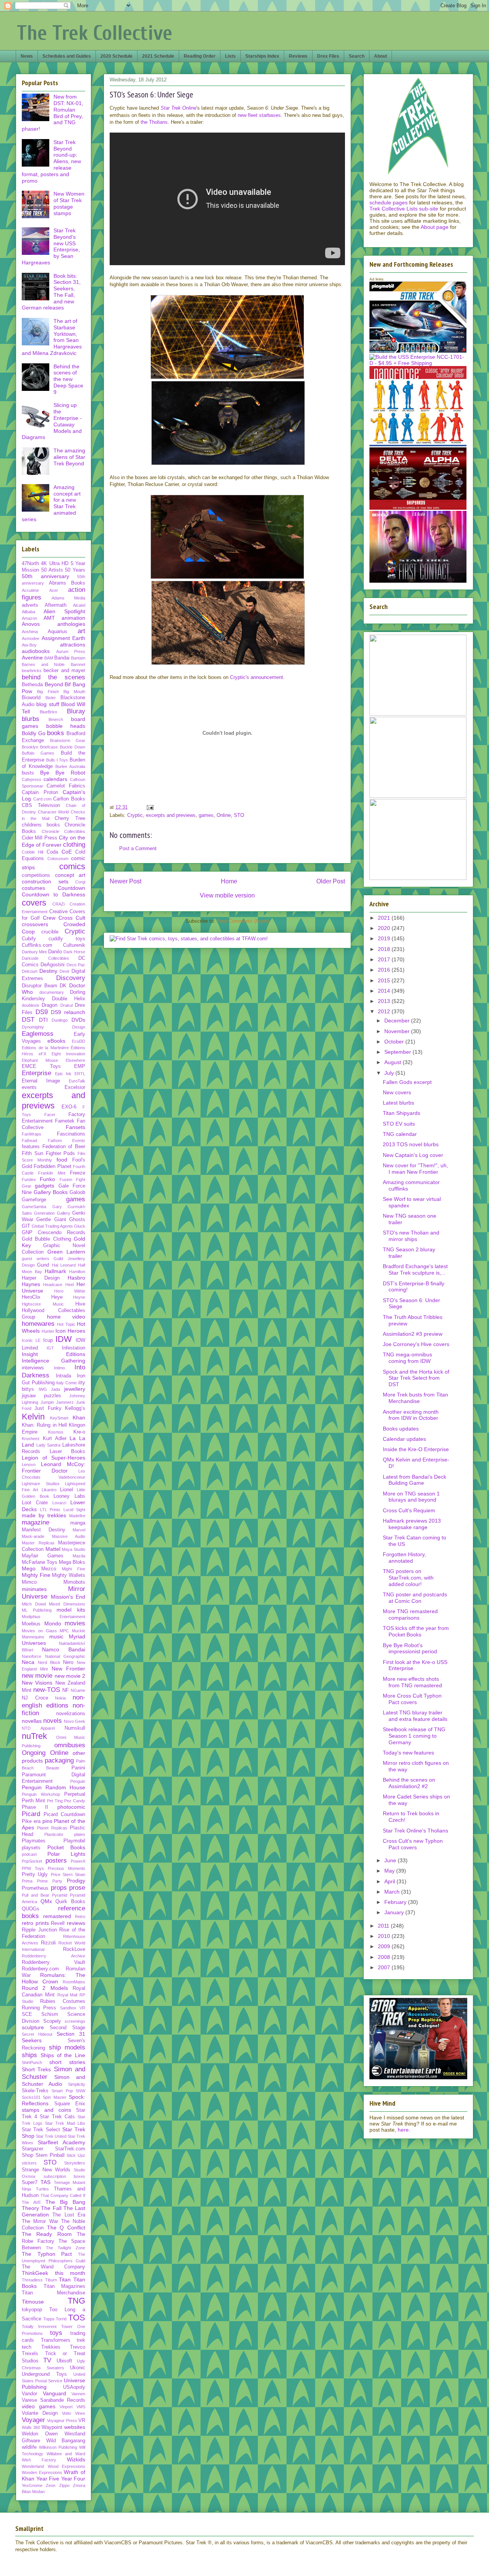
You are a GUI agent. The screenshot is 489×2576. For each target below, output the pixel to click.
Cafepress (32, 779)
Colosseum (58, 859)
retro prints (35, 1923)
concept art (70, 875)
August (393, 1062)
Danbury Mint (34, 952)
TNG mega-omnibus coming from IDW (407, 1358)
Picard (31, 1814)
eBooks (56, 1041)
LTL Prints (50, 1510)
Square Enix (70, 2104)
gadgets (45, 1186)
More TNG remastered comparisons (410, 1614)
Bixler (51, 698)
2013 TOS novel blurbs (411, 1144)
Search (357, 56)
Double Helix (69, 999)
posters (56, 1861)
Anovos (31, 624)
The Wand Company (53, 2267)
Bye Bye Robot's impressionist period (410, 1648)
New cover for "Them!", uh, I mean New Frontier (415, 1169)
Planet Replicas (52, 1828)
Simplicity (77, 2084)
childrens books (41, 825)
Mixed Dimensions (67, 1604)
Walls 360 (31, 2427)
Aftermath (56, 605)
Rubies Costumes (63, 2001)
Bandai (62, 658)
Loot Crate (35, 1503)
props (59, 1888)
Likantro (49, 1490)
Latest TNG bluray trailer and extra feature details (415, 1716)
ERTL (80, 1074)
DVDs (78, 1020)
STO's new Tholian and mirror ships (411, 1236)
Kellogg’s (75, 1408)
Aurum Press (71, 651)
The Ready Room (47, 2234)
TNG (76, 2301)
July (390, 1073)
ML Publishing (37, 1610)
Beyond (54, 684)
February (396, 1902)
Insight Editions (53, 1354)
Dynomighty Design (53, 1027)
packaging (59, 1760)
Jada (55, 1389)
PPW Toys (33, 1868)
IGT (50, 1348)
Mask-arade (33, 1536)
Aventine (32, 658)
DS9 (42, 1012)
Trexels (30, 2354)
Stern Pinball (50, 2155)
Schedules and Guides (67, 56)
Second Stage (67, 2028)
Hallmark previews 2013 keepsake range (412, 1524)
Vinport (66, 2407)
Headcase (53, 1285)
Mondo (53, 1623)
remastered (57, 1916)
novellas (32, 1721)
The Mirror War (40, 2221)
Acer (54, 590)
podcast (29, 1854)
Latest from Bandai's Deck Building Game (415, 1480)
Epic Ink (63, 1074)
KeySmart (59, 1418)
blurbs (31, 719)
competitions (36, 875)
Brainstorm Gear (68, 740)
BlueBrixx (49, 712)
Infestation (74, 1348)
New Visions (37, 1683)
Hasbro (76, 1278)
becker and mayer (64, 671)
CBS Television (41, 805)
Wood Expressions (67, 2466)
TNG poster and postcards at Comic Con (415, 1598)
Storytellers (75, 2163)
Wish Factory (39, 2460)
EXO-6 (69, 1107)
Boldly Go (34, 733)
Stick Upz (76, 2155)
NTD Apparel (38, 1728)
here (403, 2130)
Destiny (48, 971)
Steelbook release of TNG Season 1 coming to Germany (414, 1736)
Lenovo (29, 1465)
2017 (385, 959)
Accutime (30, 590)
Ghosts (77, 1220)
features (31, 1147)
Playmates (34, 1841)
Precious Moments (66, 1868)
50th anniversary (45, 576)
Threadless (32, 2280)
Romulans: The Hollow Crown (53, 1978)
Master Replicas (38, 1543)
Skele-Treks (35, 2091)
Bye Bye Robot (63, 773)
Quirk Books (70, 1902)
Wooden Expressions (42, 2472)
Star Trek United (51, 2136)
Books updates (401, 1429)
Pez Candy (75, 1801)
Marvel (79, 1530)
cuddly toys (67, 939)
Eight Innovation (68, 1054)
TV (47, 2360)
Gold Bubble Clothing (46, 1239)
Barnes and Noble (43, 664)
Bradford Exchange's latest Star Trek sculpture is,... (415, 1269)
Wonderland (33, 2466)
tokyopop (32, 2310)
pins (47, 1821)
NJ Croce (35, 1698)
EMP (80, 1066)
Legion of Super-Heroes (53, 1458)
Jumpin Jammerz (57, 1402)
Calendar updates (404, 1439)
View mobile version (227, 895)
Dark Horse (74, 952)
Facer (50, 1115)
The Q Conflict (66, 2228)
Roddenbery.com (40, 1969)
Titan (65, 2280)
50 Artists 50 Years (63, 570)
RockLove (74, 1949)
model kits (71, 1610)
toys (56, 2333)
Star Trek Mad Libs (65, 2123)
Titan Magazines (65, 2286)
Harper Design (41, 1278)
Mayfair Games (43, 1556)
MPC (64, 1631)
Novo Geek (74, 1721)
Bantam (78, 658)
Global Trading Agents (52, 1226)
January (395, 1912)
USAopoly (74, 2387)
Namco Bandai (64, 1649)
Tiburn (51, 2280)
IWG (43, 1389)
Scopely (52, 2021)
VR (82, 2420)
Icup (48, 1340)
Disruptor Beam (40, 986)
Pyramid (60, 1895)
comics (72, 866)
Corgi (80, 882)
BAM (49, 658)
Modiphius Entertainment (53, 1617)
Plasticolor (54, 1834)
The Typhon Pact (47, 2254)
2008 (385, 1957)
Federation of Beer (64, 1147)
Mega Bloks (72, 1562)
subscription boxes (65, 2176)
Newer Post (125, 881)
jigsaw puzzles (41, 1396)
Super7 (30, 2182)
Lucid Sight (74, 1510)
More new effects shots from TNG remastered (412, 1682)
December (398, 1021)
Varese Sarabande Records (53, 2400)
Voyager (33, 2420)
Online (224, 815)
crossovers (35, 924)
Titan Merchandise (53, 2293)
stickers (29, 2163)
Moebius (31, 1624)
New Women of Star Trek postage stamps (69, 203)
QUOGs (31, 1909)
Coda (52, 852)
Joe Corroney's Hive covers (416, 1344)
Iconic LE (31, 1340)
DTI (43, 1020)
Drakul (66, 1005)
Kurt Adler (55, 1439)
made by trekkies (44, 1515)
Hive (80, 1304)
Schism (50, 2014)
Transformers (56, 2340)
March (393, 1892)
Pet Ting (55, 1801)
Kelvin (33, 1417)
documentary (52, 992)
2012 (385, 1011)
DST (28, 1020)
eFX (42, 1054)
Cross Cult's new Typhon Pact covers (413, 1844)
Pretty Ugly (35, 1874)
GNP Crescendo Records (53, 1233)
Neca (28, 1662)
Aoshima (30, 632)
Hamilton (77, 1272)
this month (70, 2273)
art (81, 631)
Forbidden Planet (52, 1166)
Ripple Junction (39, 1930)
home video (66, 1317)
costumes (33, 888)
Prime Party (50, 1881)
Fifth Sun (32, 1154)
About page (435, 227)
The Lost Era (69, 2215)
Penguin (78, 1781)
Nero (68, 1662)
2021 (385, 918)
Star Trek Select (41, 2130)
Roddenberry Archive (53, 1956)
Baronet (78, 664)
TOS (77, 2318)
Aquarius (57, 632)
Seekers (32, 2040)
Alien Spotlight (64, 611)
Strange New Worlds (46, 2170)
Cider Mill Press (40, 838)
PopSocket (32, 1861)
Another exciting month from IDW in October (411, 1415)
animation (73, 618)
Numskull (75, 1728)
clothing (74, 845)
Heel (70, 1285)
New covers (397, 1092)
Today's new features (408, 1753)
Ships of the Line (63, 2055)
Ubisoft (64, 2361)
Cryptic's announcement (257, 677)
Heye (57, 1297)
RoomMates (74, 1982)
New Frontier (68, 1669)
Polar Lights (66, 1854)
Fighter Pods (61, 1154)
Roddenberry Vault (53, 1962)
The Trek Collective (95, 33)
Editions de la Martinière (45, 1048)
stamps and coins (46, 2110)
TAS (45, 2182)
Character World (53, 812)
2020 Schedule (117, 56)
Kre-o (79, 1432)
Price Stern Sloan (68, 1874)
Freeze (78, 1173)
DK (63, 986)
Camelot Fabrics (66, 786)
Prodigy (76, 1881)
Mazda (79, 1556)
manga (78, 1523)
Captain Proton (40, 792)
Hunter (48, 1331)
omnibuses (70, 1745)
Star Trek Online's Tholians (415, 1831)
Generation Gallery (52, 1213)
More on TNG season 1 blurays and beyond (411, 1497)
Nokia (60, 1698)
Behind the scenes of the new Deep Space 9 (68, 379)
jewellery (75, 1389)
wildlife (29, 2447)
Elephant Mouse (40, 1060)
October (395, 1042)
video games (39, 2406)
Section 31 (71, 2034)
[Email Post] (150, 807)
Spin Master (54, 2097)
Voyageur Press (62, 2420)
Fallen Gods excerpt (407, 1082)
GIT (26, 1226)
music (56, 1636)
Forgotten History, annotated (404, 1558)
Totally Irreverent (39, 2327)
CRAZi (58, 904)
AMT (49, 618)
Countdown (71, 888)
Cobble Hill (32, 852)
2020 (385, 928)
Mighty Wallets (69, 1575)
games (206, 815)
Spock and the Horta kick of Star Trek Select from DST (416, 1378)
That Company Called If (63, 2195)
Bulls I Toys (57, 760)
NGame (78, 1690)
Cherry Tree (70, 818)
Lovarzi (59, 1503)
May (390, 1871)
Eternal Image (41, 1081)
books (56, 733)
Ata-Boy (29, 645)
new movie (37, 1676)
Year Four (73, 2479)
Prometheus (35, 1888)
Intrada (63, 1376)
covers (34, 903)
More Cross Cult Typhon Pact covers (412, 1699)
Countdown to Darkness (53, 894)
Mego (29, 1568)
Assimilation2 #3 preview (413, 1334)
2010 (385, 1936)
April (390, 1881)
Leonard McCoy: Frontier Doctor (53, 1467)
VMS (81, 2407)
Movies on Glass (39, 1631)
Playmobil (74, 1841)
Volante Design (40, 2413)
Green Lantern (66, 1252)
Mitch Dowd (34, 1604)
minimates (34, 1589)
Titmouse (33, 2302)
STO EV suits (399, 1124)
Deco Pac (76, 965)
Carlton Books (69, 799)
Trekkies (51, 2347)
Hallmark (55, 1271)
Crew (49, 918)
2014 (385, 991)
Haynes (31, 1284)
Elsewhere (75, 1060)
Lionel (66, 1490)
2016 (385, 970)
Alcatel (79, 605)
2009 (385, 1946)
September (398, 1052)
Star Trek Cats (57, 2117)
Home (229, 881)
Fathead (29, 1141)
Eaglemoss (38, 1034)
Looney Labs (69, 1496)
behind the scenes (53, 677)
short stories (67, 2062)
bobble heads (66, 726)
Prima (27, 1881)
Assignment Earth (64, 638)
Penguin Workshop (41, 1794)
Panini (78, 1768)
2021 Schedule (158, 56)
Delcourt (30, 971)
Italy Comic (67, 1383)
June (391, 1860)
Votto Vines (74, 2413)
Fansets (75, 1127)
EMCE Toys (41, 1066)
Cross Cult (72, 918)
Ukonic (78, 2368)
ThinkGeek (35, 2273)
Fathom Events (67, 1141)
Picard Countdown (64, 1815)
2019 (385, 938)
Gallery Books (51, 1192)
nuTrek (34, 1736)
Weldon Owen (40, 2434)
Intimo (59, 1368)
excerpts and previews (171, 815)
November (398, 1031)
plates (80, 1834)
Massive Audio (69, 1536)
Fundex (29, 1179)
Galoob (77, 1192)
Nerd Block (49, 1662)
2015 (385, 980)
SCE (27, 2014)
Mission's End (68, 1597)
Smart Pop (62, 2091)
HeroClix (31, 1297)
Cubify (29, 939)
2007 (385, 1967)
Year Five (48, 2479)
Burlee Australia (70, 766)
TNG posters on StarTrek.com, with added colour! (408, 1578)
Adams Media (68, 598)
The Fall (51, 2208)
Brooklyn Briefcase (40, 747)
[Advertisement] (227, 783)
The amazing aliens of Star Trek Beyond (69, 457)
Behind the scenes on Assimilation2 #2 (409, 1783)
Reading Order (200, 56)
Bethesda (32, 685)
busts (28, 773)
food (62, 1160)
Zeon (51, 2485)
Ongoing (34, 1753)
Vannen (78, 2394)
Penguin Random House (53, 1787)
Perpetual (75, 1794)
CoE (67, 852)
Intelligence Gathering (53, 1361)
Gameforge (34, 1200)
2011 (384, 1926)
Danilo (55, 952)
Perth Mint (33, 1801)
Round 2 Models (45, 1988)
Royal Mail (67, 1995)
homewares (38, 1324)
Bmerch (56, 719)
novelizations (71, 1714)
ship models (67, 2047)
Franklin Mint (52, 1173)
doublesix (31, 1005)
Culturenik (74, 945)
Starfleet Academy (62, 2142)
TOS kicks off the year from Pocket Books (416, 1631)
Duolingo (60, 1020)
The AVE (31, 2202)
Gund (43, 1265)
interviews (33, 1368)
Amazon (29, 618)
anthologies (71, 624)
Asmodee (31, 638)
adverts (30, 605)
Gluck (80, 1226)
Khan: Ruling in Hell (44, 1425)
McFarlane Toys (40, 1562)
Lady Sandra (49, 1445)
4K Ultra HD (55, 564)
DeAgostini (53, 965)
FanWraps (32, 1134)
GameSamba (34, 1207)
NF (66, 1690)
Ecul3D (79, 1041)
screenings (75, 2021)
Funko (47, 1179)
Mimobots (74, 1582)
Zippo (64, 2485)
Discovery (71, 978)
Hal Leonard (64, 1265)
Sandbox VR (73, 2008)
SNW (80, 2091)
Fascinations (71, 1134)
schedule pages (389, 203)
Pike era (31, 1821)
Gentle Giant (51, 1220)
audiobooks (36, 651)
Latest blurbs (398, 1103)
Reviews (298, 56)
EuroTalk (77, 1081)
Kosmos (56, 1432)
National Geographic (65, 1656)
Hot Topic (66, 1324)
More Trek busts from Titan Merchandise (415, 1398)
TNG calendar (400, 1134)
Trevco (78, 2347)
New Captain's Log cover (413, 1155)
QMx (46, 1901)
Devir (65, 971)
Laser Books (68, 1452)
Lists (230, 56)
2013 (385, 1001)
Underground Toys (44, 2374)
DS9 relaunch (68, 1012)
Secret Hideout (37, 2034)
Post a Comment (138, 848)
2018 (385, 949)
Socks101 (31, 2097)
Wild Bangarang (66, 2441)
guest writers (36, 1259)
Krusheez (31, 1439)
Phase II (35, 1807)
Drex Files (328, 56)
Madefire (77, 1516)
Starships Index (262, 56)
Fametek (65, 1121)
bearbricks (32, 671)
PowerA (78, 1861)
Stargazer (32, 2149)
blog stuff (48, 704)
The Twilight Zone (66, 2248)
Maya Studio (74, 1549)
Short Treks (36, 2069)
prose (77, 1888)
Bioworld (31, 698)
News (27, 56)
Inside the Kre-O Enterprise (416, 1449)
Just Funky (48, 1408)
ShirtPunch (32, 2062)
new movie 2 (70, 1676)
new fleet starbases (259, 115)
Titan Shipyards (402, 1113)
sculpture (33, 2027)
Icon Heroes (70, 1331)
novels (53, 1721)
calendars (55, 779)
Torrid (61, 2319)
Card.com (42, 799)
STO (239, 815)
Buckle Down (73, 747)
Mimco (29, 1582)
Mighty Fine (36, 1575)
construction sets (45, 881)
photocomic (71, 1807)
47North (30, 564)
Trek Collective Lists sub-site (404, 209)
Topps (49, 2319)
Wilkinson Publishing (58, 2447)
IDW (64, 1339)
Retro (80, 1917)
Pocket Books (66, 1847)
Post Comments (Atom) (243, 921)
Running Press (39, 2008)
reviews (76, 1923)
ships (29, 2055)
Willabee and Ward (66, 2454)
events (29, 1087)
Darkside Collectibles (45, 958)
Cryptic (135, 815)
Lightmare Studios (41, 1484)
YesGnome (32, 2485)
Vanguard (54, 2393)
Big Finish (48, 692)
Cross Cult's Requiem (409, 1510)
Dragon (49, 1005)
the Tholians (154, 122)
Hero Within (70, 1291)
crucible (50, 932)
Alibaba (28, 612)
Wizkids (76, 2459)
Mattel (53, 1549)
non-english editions (53, 1701)
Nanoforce (32, 1656)
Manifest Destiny (44, 1530)
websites (75, 2427)
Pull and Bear (36, 1895)
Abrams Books (67, 583)
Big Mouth (74, 692)
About (381, 56)
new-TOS (47, 1690)
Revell (58, 1923)
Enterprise (36, 1073)
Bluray (76, 711)
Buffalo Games (38, 753)
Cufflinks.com (37, 945)
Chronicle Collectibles (64, 831)
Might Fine (74, 1569)
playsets (31, 1848)
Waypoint (52, 2427)
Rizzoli (48, 1943)
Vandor (29, 2394)
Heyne (79, 1297)
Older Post (331, 881)
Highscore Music (43, 1304)
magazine (36, 1522)
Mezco (49, 1569)
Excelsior (75, 1087)
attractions (73, 645)
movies (75, 1623)
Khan (79, 1418)
